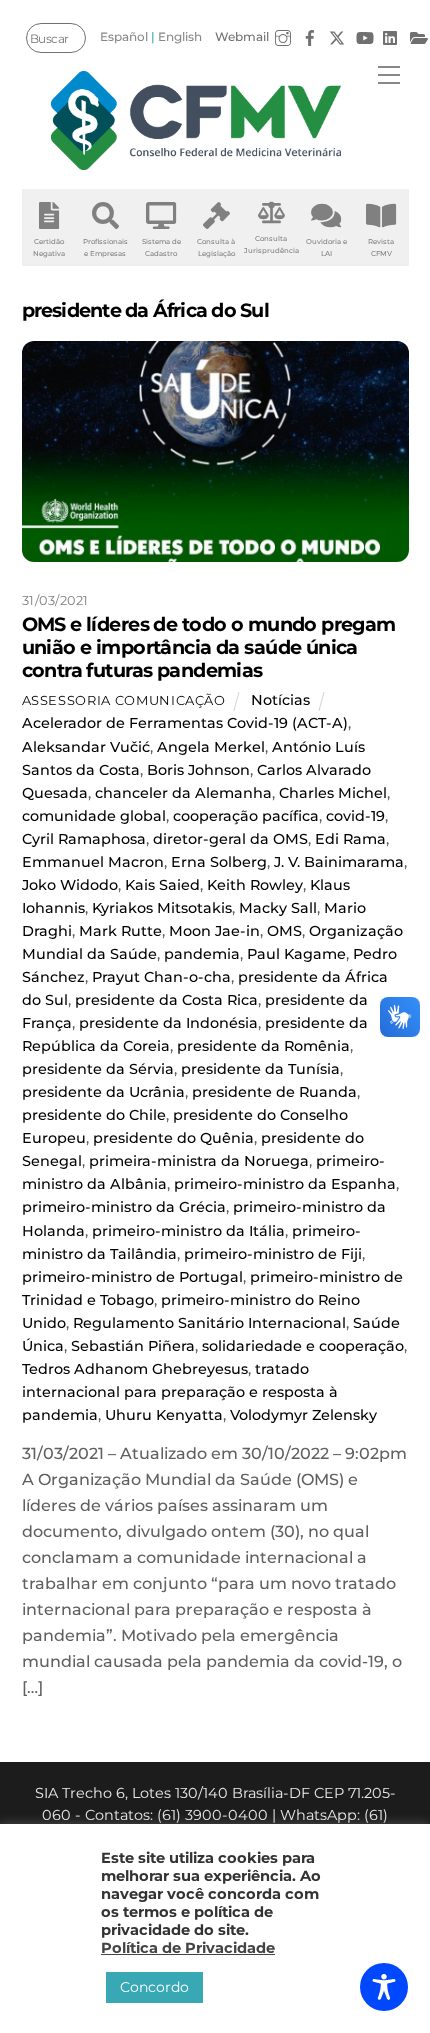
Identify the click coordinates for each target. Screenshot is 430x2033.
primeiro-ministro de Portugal (132, 1277)
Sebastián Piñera (133, 1346)
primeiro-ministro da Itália (188, 1231)
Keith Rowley (255, 885)
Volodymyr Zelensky (303, 1415)
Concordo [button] (154, 1987)
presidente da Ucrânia (103, 1092)
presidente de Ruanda (274, 1092)
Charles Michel (333, 793)
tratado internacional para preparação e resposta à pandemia (180, 1392)
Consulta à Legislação (216, 247)
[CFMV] (196, 120)
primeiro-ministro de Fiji (273, 1254)
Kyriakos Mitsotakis (162, 908)
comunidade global (94, 816)
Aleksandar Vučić (86, 747)
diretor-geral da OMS (230, 839)
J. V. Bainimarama (339, 862)
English (180, 36)
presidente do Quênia (173, 1138)
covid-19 (355, 816)
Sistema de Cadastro (161, 247)
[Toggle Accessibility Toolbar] (384, 1987)
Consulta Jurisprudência (271, 244)
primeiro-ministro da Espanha (285, 1184)
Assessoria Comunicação (124, 700)
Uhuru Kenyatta (164, 1415)
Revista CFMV (381, 247)
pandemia (202, 954)
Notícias (280, 700)
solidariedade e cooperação (303, 1346)
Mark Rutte (120, 931)
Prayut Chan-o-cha (161, 977)
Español (124, 36)
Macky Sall (278, 908)
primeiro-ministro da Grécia (124, 1207)
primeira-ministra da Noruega (199, 1161)
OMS (284, 931)
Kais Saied (162, 885)
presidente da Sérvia (98, 1069)
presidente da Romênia (263, 1046)
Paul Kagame (296, 954)
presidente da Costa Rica (166, 1000)
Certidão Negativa (49, 247)
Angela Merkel (211, 747)
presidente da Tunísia (260, 1069)
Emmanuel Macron (93, 862)
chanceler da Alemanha (183, 793)
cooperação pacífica (246, 816)
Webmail (242, 36)
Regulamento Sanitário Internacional (209, 1323)
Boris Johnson (198, 770)
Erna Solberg (219, 862)
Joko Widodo (70, 885)
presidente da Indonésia (168, 1023)
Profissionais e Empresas (105, 247)
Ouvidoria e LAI (326, 247)
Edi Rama (350, 839)
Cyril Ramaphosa (84, 839)
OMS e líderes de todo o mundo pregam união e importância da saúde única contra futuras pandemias (209, 647)
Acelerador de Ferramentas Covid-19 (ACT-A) (185, 723)
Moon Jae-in (214, 931)
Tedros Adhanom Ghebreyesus (135, 1369)
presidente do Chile (94, 1115)
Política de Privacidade (188, 1948)
